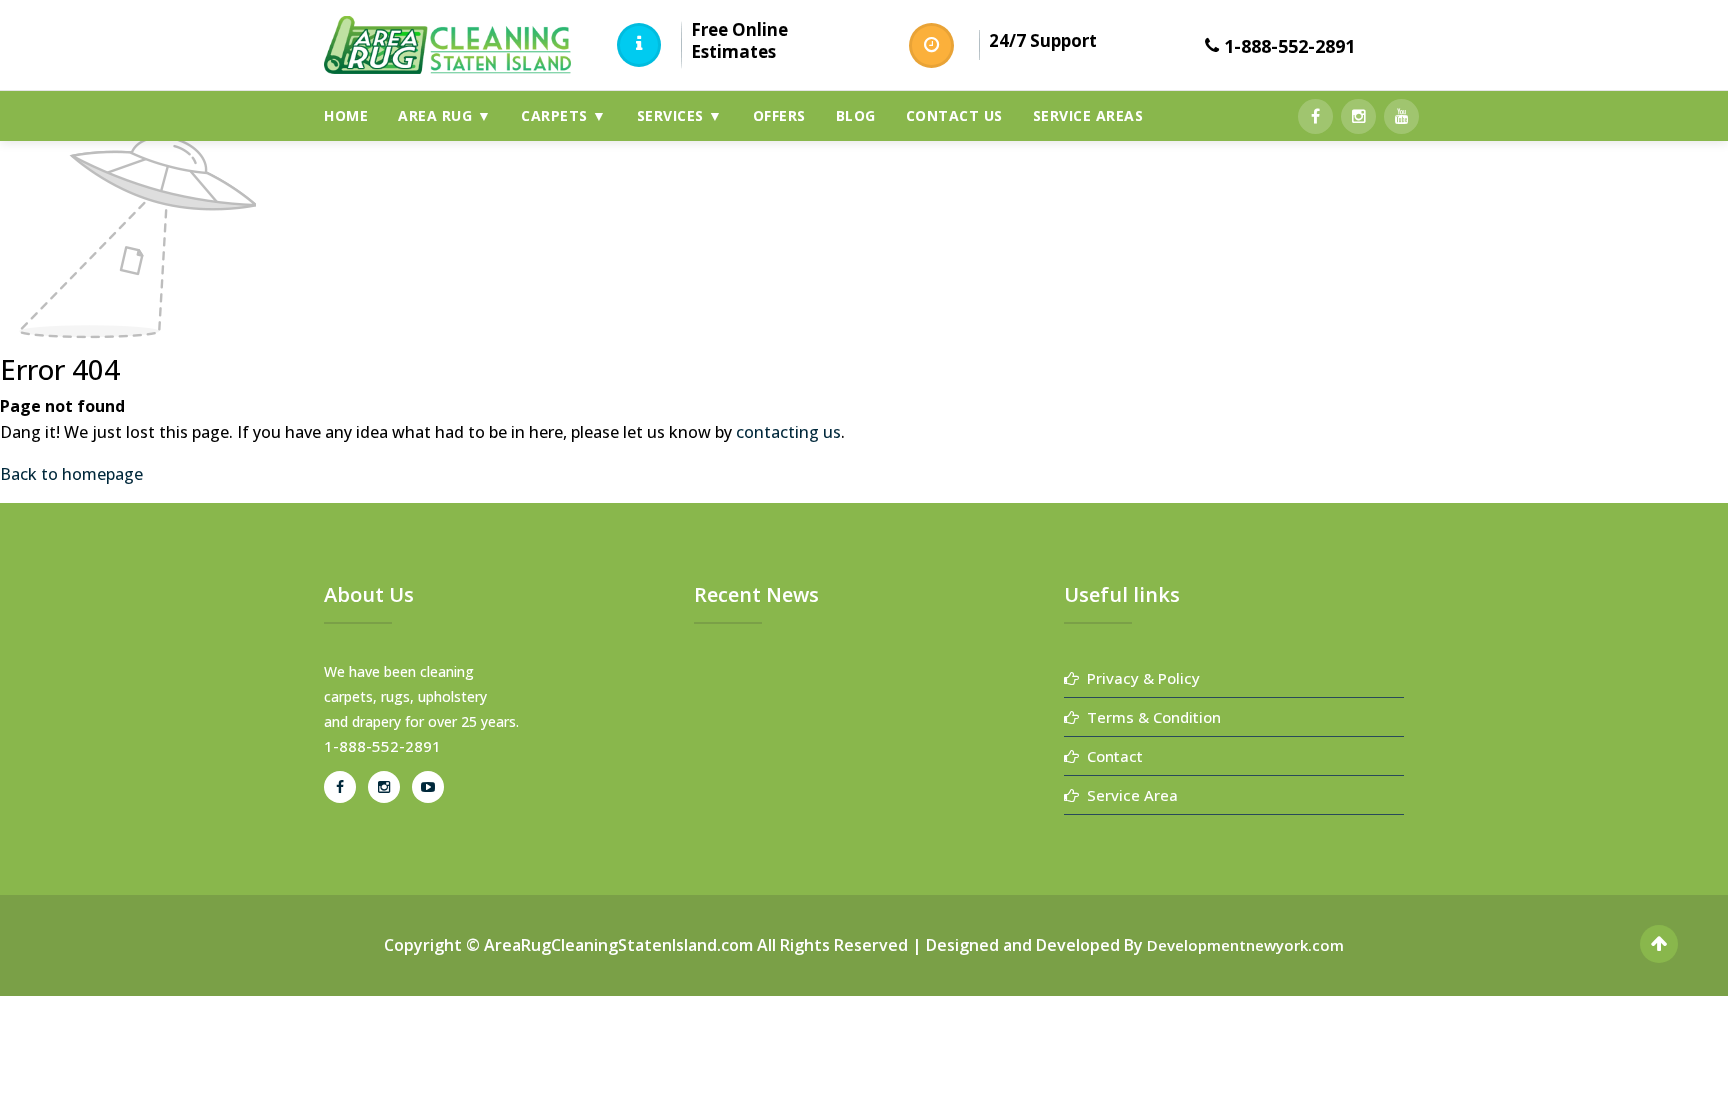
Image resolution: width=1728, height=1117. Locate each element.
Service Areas (1088, 115)
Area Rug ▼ (444, 115)
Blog (856, 115)
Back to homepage (71, 474)
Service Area (1128, 795)
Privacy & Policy (1139, 678)
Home (346, 115)
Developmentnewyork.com (1245, 945)
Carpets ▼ (564, 115)
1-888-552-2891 (1289, 46)
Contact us (954, 115)
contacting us (788, 432)
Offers (779, 115)
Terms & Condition (1150, 717)
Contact (1111, 756)
